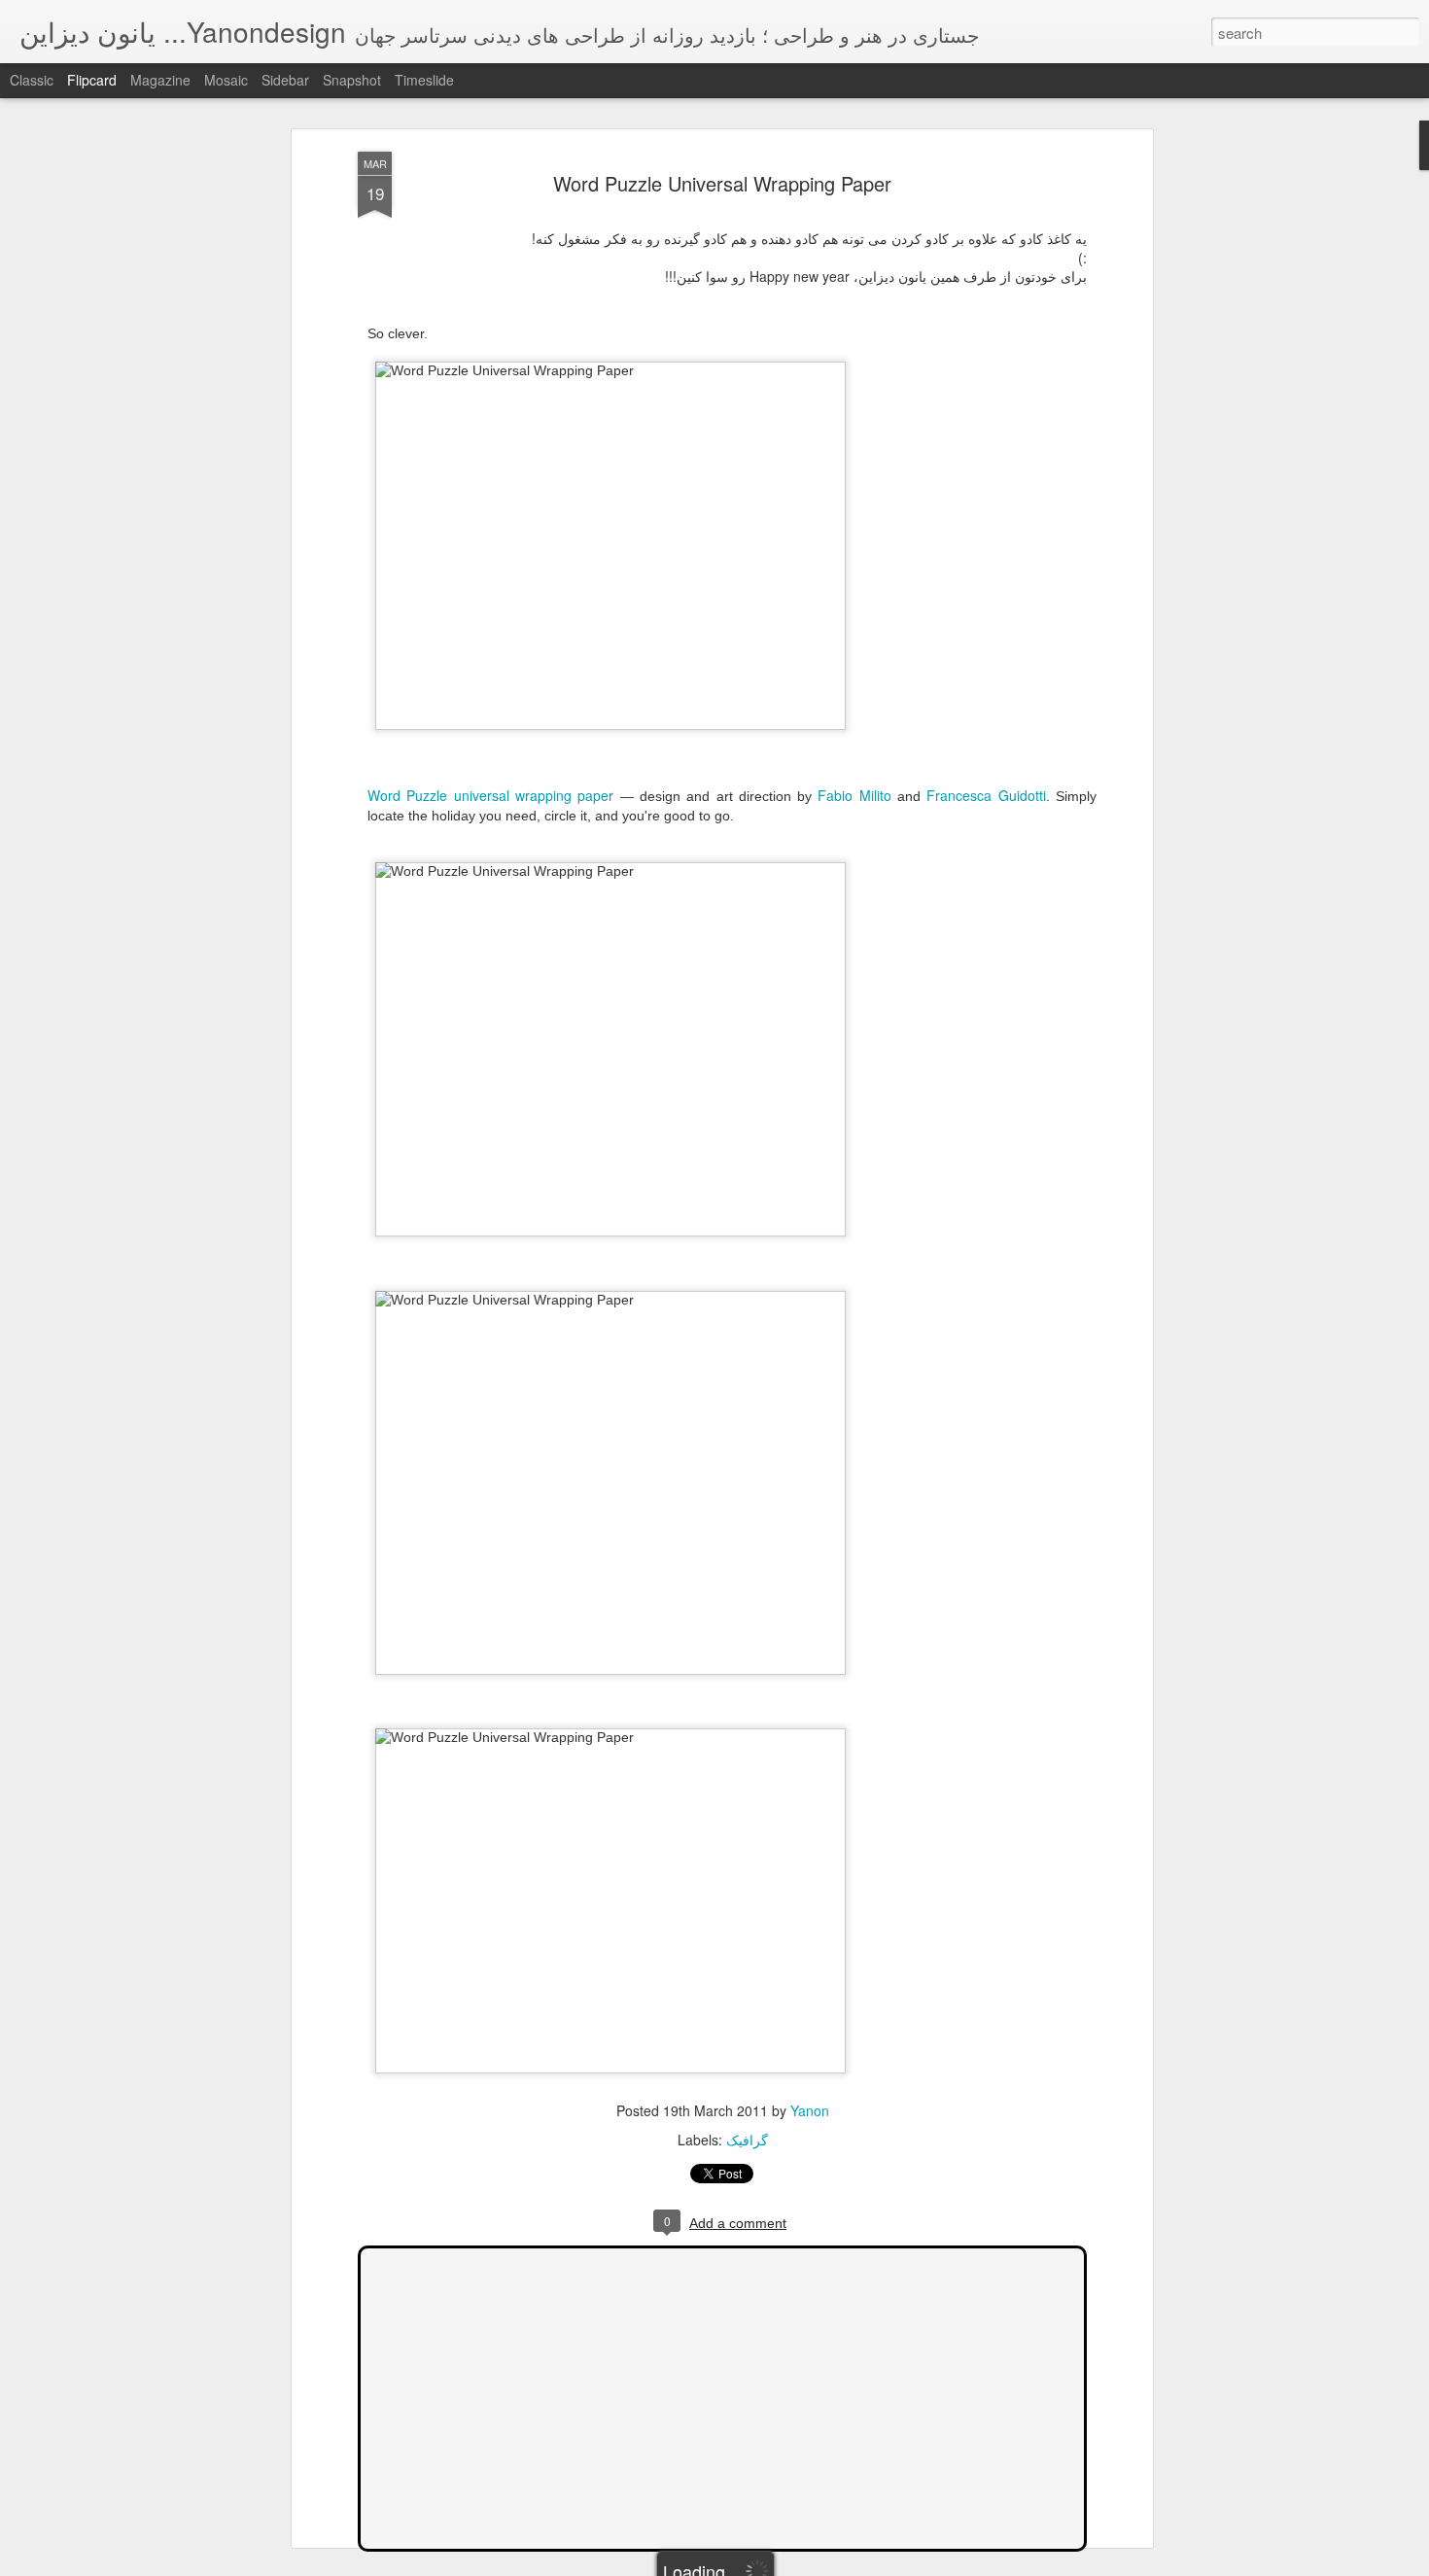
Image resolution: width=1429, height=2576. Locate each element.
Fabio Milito (854, 795)
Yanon (810, 2110)
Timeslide (424, 80)
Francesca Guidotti (986, 795)
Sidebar (285, 80)
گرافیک (747, 2140)
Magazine (160, 80)
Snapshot (352, 80)
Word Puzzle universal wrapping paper (490, 795)
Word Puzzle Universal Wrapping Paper (722, 183)
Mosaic (226, 80)
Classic (32, 80)
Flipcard (92, 80)
